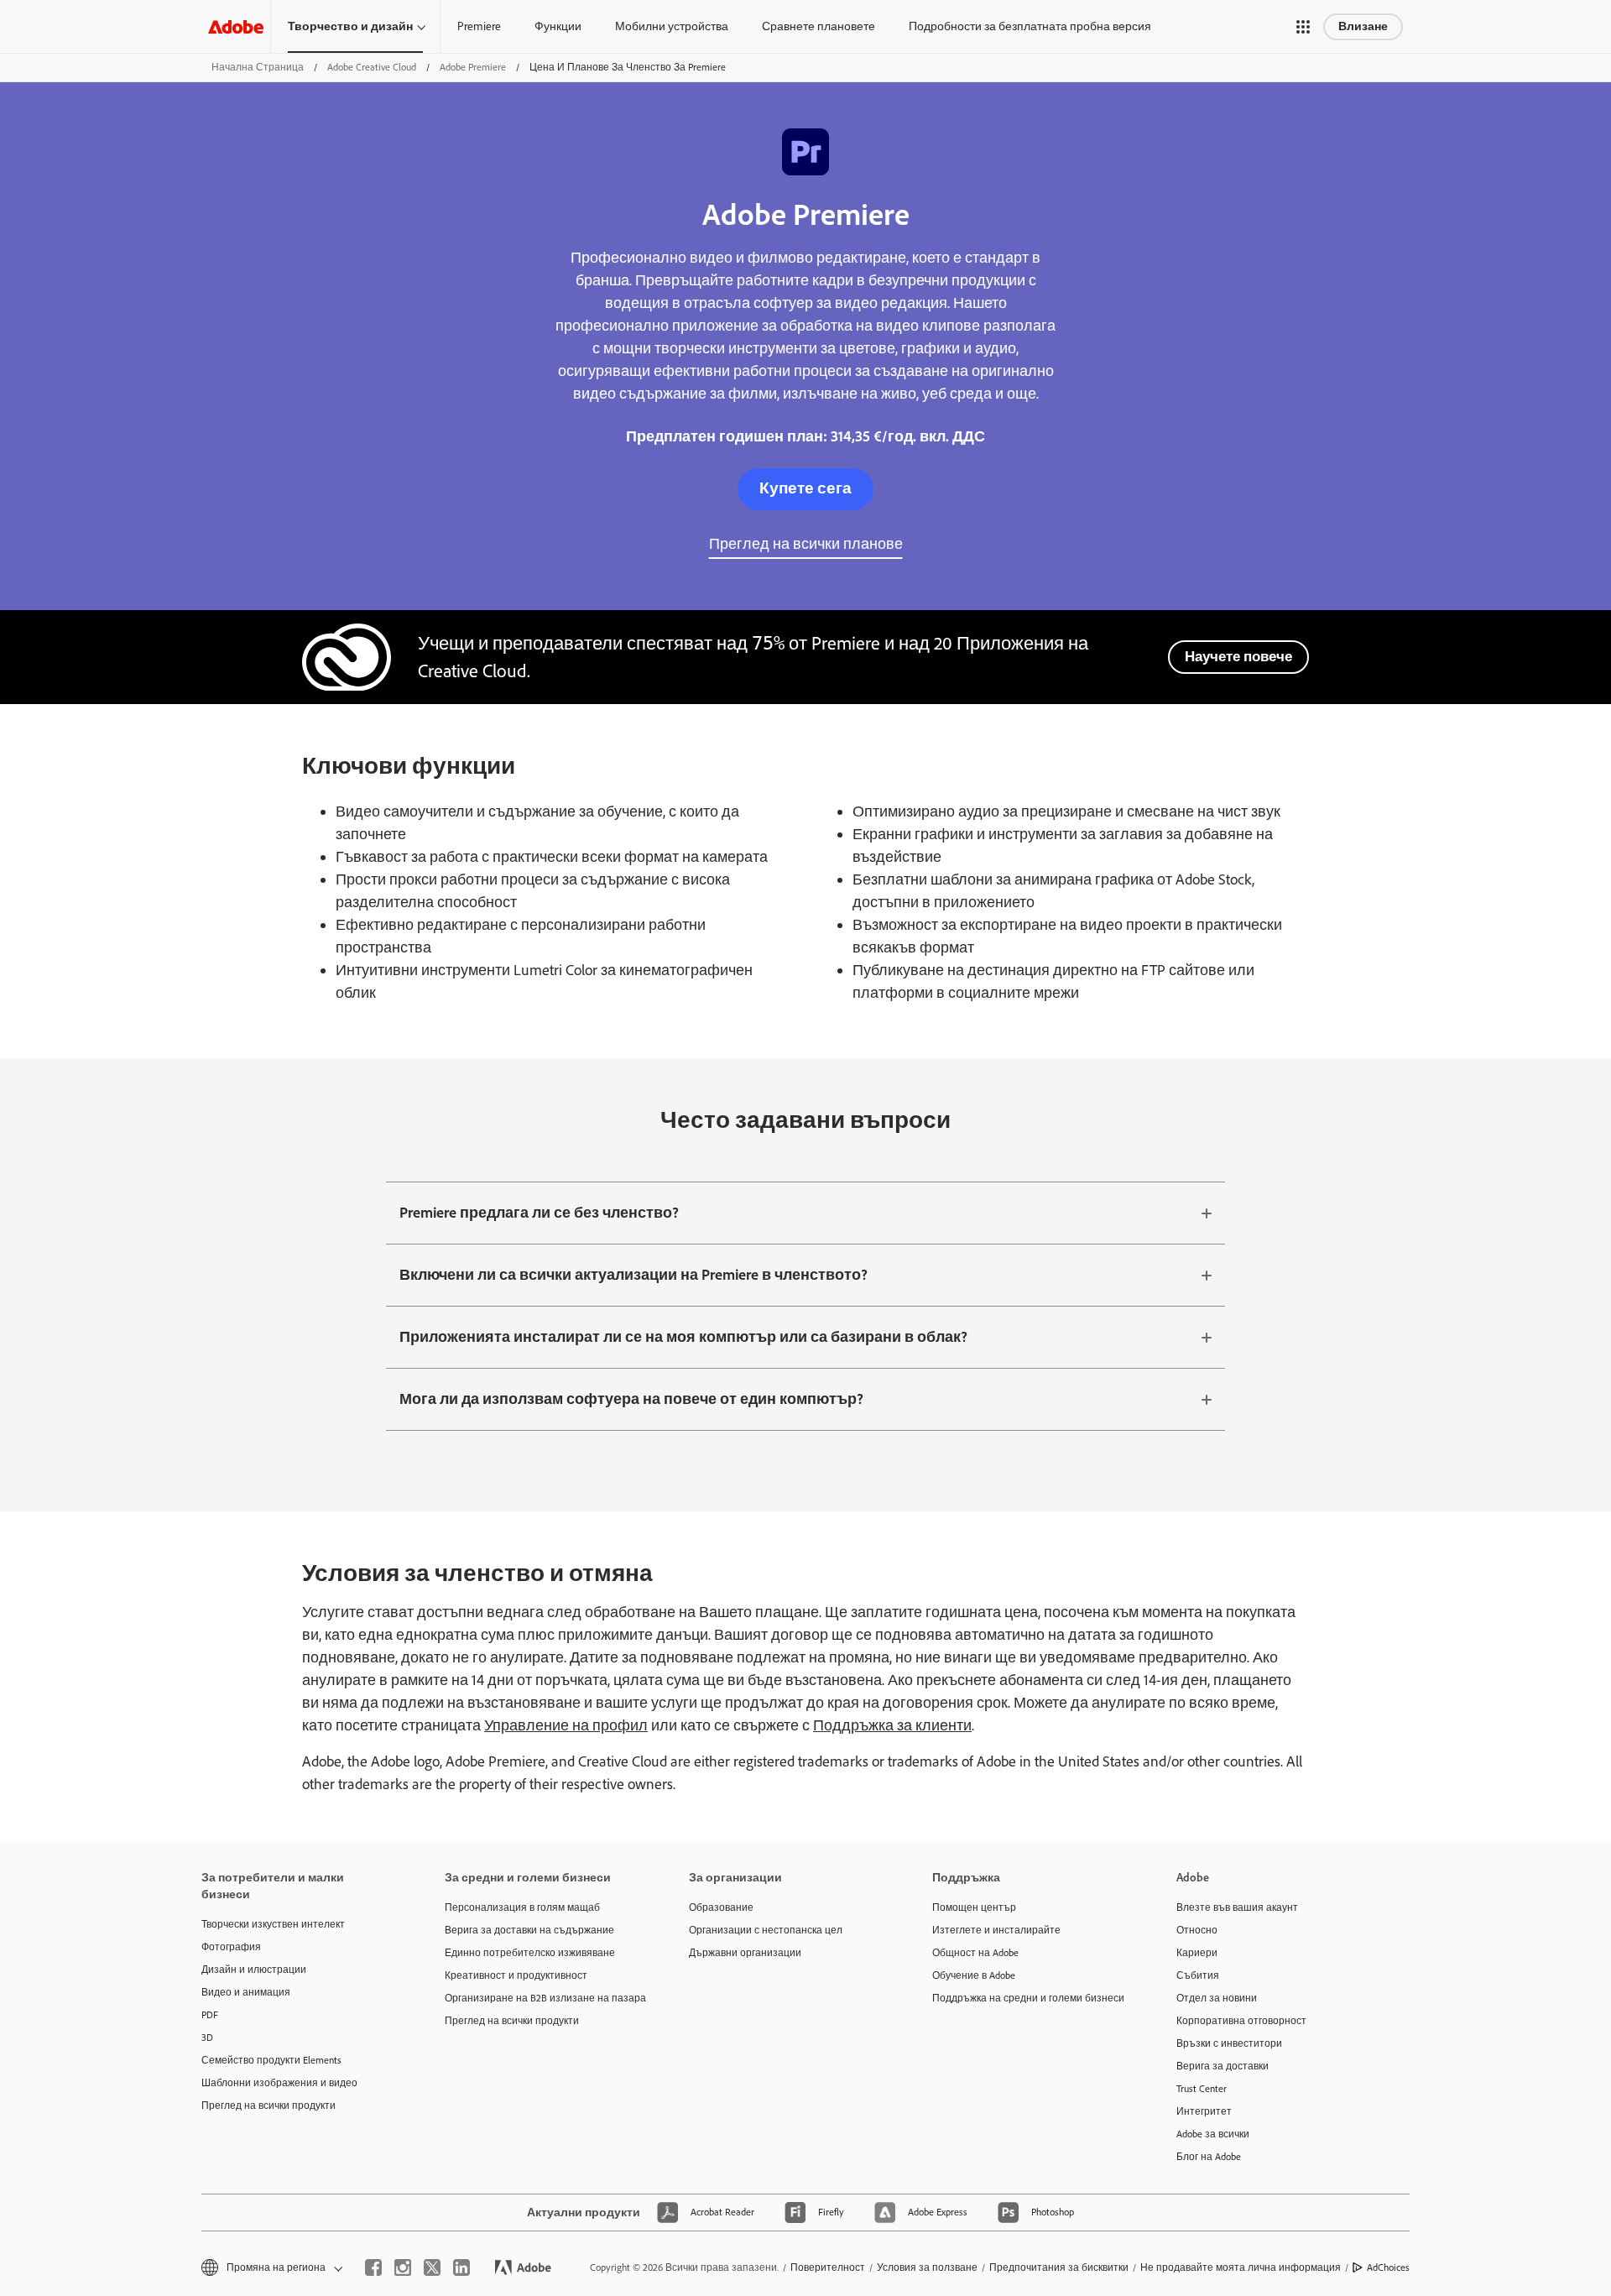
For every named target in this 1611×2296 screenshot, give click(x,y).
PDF (210, 2015)
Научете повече (1238, 656)
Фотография (231, 1947)
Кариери (1197, 1953)
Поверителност (828, 2267)
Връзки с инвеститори (1229, 2043)
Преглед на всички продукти (268, 2106)
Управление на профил (566, 1725)
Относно (1197, 1930)
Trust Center (1202, 2089)
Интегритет (1204, 2111)
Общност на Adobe (975, 1953)
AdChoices (1388, 2267)
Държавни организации (745, 1953)
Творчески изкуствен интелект (273, 1924)
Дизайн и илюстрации (254, 1970)
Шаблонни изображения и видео (279, 2083)
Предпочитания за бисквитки (1059, 2267)
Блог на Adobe (1209, 2157)
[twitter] (432, 2267)
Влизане (1363, 26)
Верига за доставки (1223, 2066)
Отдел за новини (1217, 1998)
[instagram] (403, 2267)
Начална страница (258, 67)
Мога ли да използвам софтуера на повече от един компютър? (631, 1399)
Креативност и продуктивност (516, 1975)
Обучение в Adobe (974, 1975)
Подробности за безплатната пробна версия (1030, 26)
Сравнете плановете (819, 26)
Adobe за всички (1213, 2134)
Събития (1198, 1975)
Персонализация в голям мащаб (522, 1907)
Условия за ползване (927, 2267)
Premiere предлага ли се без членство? (539, 1213)
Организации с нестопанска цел (766, 1930)
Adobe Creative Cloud (372, 67)
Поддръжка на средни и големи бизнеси (1028, 1998)
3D (207, 2038)
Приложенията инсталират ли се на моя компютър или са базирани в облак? (683, 1337)
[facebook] (373, 2267)
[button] (1303, 27)
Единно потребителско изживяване (530, 1953)
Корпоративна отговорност (1241, 2021)
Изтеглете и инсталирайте (996, 1930)
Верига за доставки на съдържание (529, 1930)
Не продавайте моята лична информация (1241, 2267)
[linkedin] (461, 2267)
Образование (721, 1907)
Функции (558, 26)
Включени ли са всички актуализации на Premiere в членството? (633, 1275)
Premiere (479, 26)
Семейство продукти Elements (271, 2060)
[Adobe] (236, 26)
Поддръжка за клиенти (892, 1725)
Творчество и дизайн (350, 26)
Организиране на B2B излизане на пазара (541, 1998)
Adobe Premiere (473, 67)
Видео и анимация (246, 1992)
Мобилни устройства (672, 26)
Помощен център (974, 1907)
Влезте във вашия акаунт (1237, 1907)
